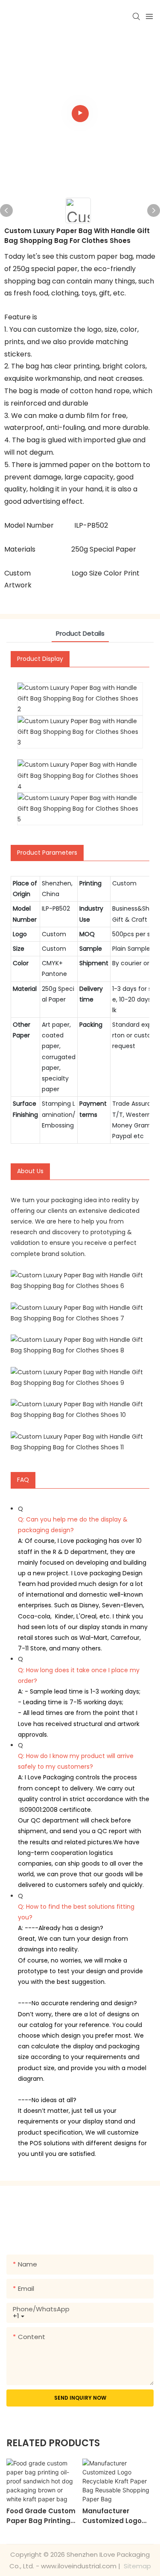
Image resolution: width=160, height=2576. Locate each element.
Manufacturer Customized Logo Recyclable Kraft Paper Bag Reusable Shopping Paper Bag (118, 2516)
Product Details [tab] (80, 633)
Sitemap (137, 2566)
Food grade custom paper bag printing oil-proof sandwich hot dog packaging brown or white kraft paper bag (42, 2516)
